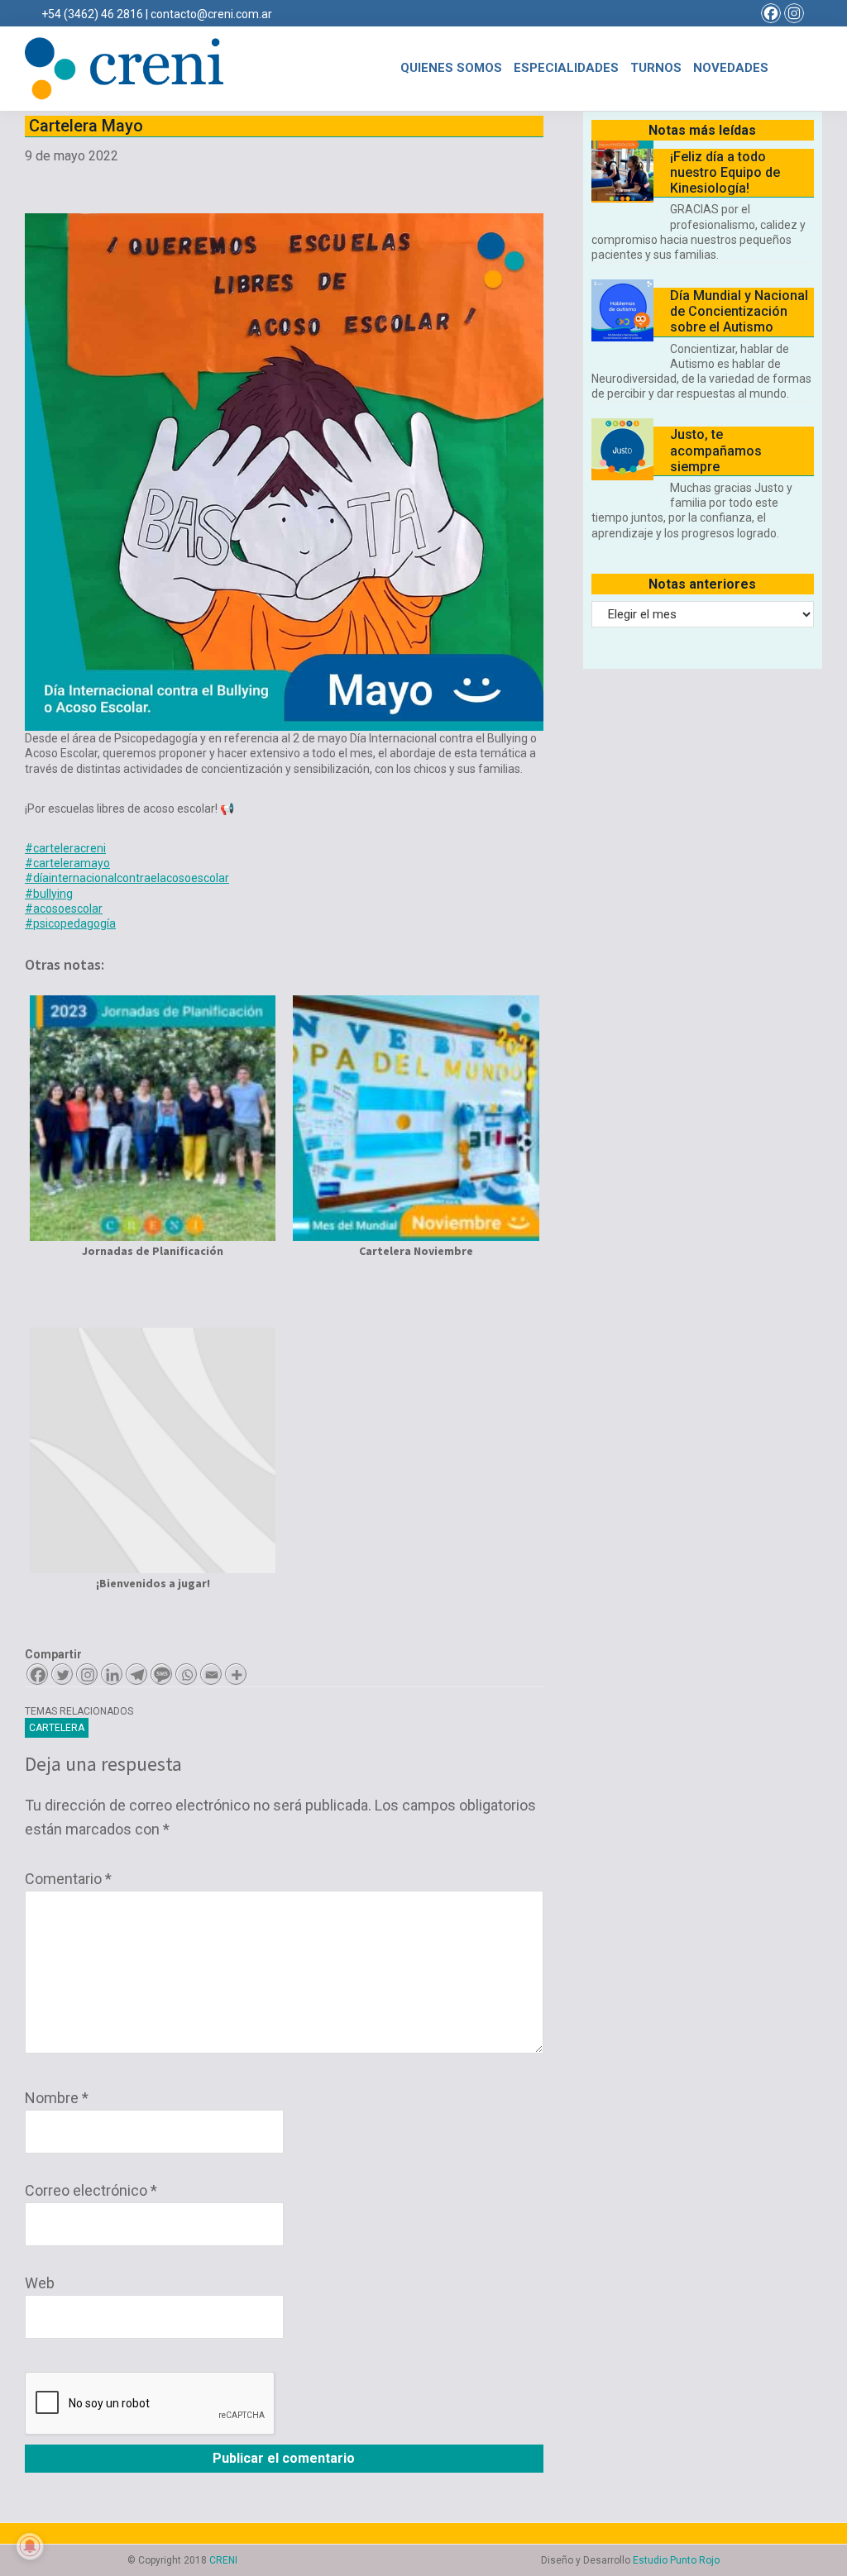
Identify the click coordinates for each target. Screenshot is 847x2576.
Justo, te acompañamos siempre (716, 450)
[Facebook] (771, 13)
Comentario (68, 1879)
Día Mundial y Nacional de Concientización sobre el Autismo (739, 311)
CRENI (223, 2560)
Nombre (57, 2098)
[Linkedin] (112, 1674)
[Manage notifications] (30, 2546)
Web (40, 2283)
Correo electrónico (91, 2190)
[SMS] (161, 1674)
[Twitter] (62, 1674)
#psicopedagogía (70, 923)
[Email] (211, 1674)
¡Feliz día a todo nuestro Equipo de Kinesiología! (725, 172)
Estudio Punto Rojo (676, 2560)
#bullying (49, 894)
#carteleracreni (65, 848)
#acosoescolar (64, 909)
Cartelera (57, 1728)
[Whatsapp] (186, 1674)
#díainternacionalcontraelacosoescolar (127, 878)
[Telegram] (136, 1674)
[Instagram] (794, 13)
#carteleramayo (67, 863)
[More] (236, 1674)
